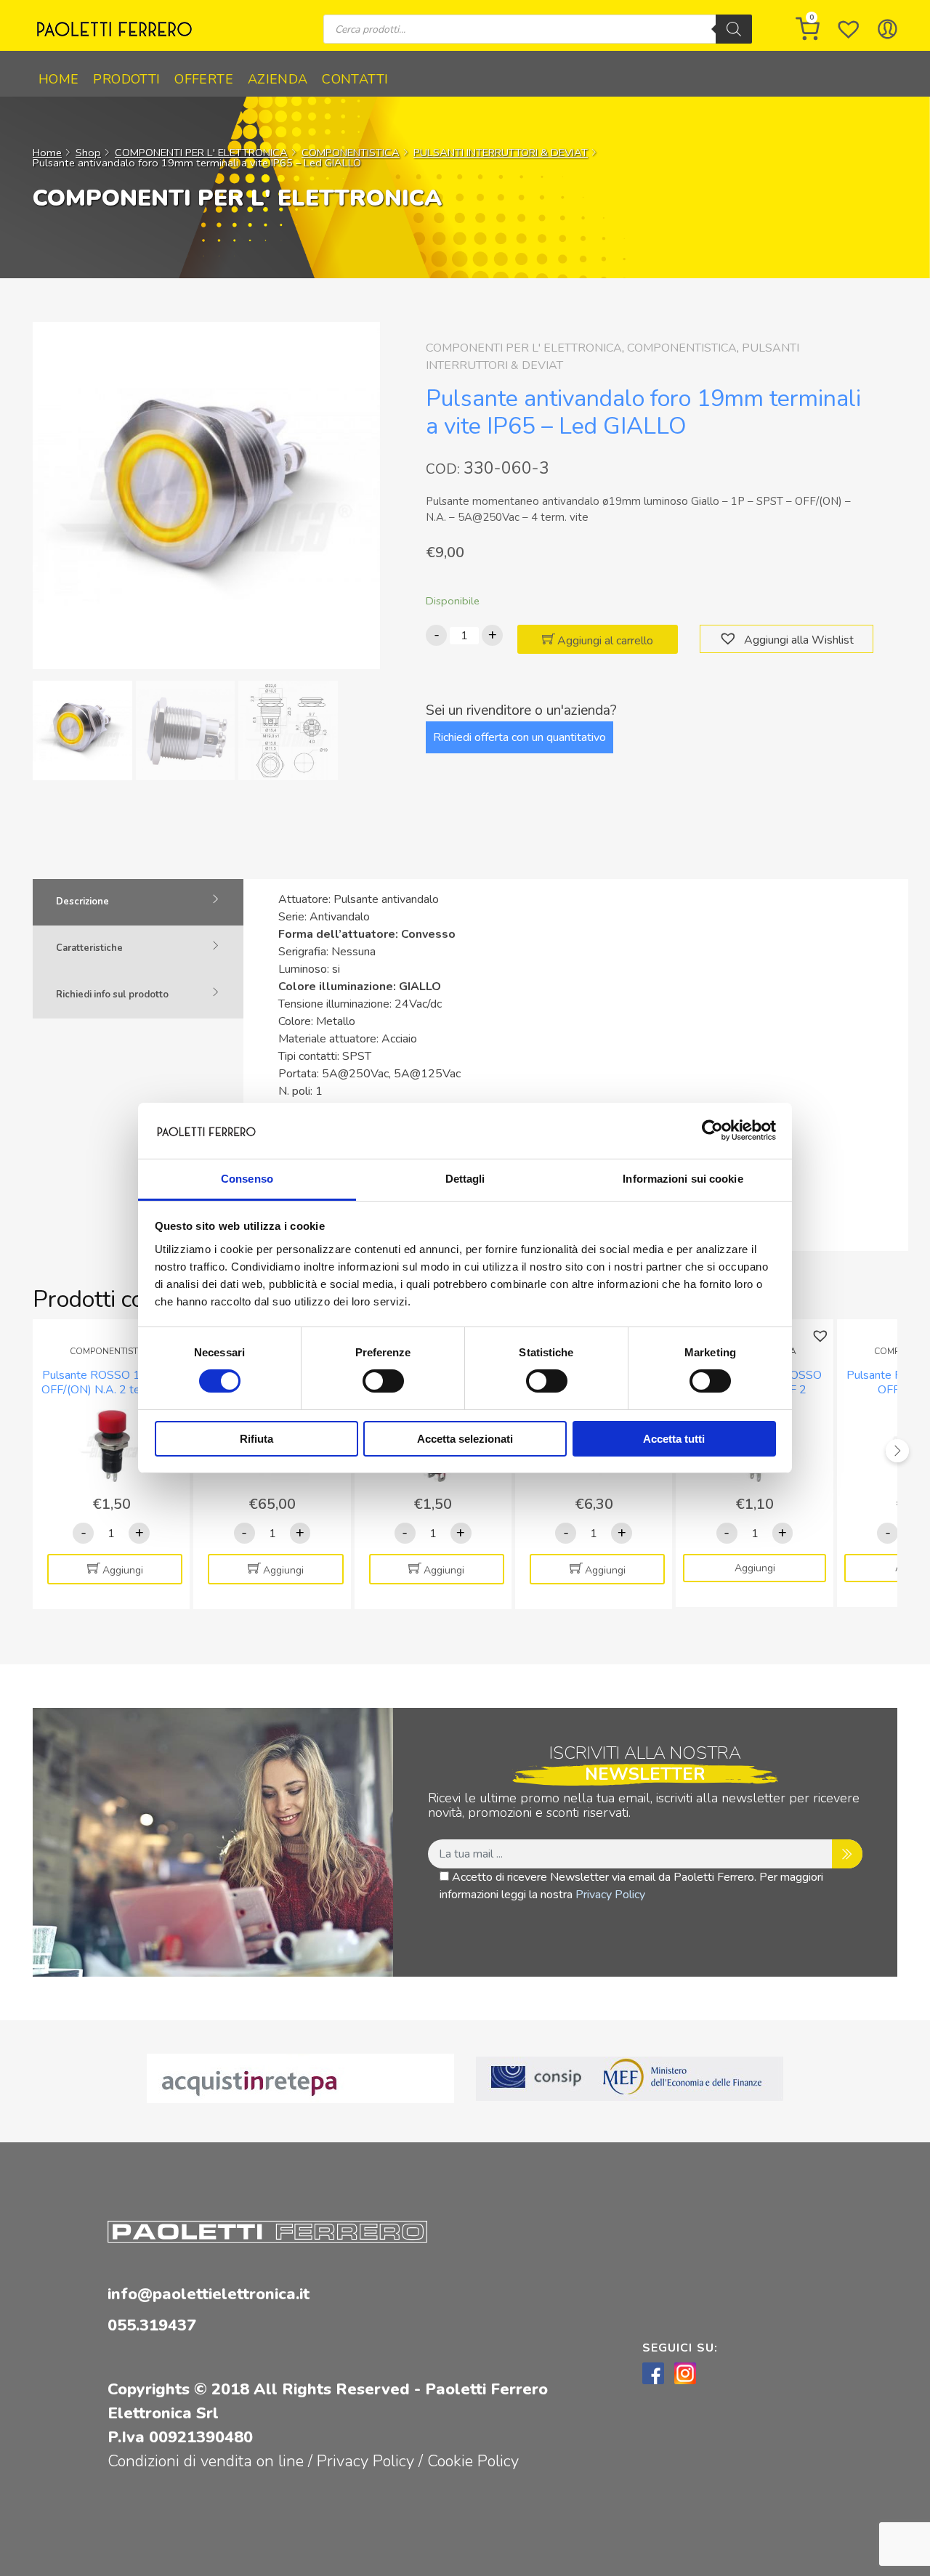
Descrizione (82, 902)
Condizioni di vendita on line (206, 2461)
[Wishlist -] (849, 29)
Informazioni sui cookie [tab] (683, 1179)
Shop (88, 153)
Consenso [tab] (247, 1179)
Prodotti (126, 79)
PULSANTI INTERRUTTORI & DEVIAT (501, 153)
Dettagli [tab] (465, 1179)
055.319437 (152, 2325)
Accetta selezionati (465, 1439)
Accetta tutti (674, 1439)
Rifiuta (256, 1439)
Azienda (278, 79)
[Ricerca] (734, 29)
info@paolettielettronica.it (209, 2294)
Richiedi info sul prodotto (112, 995)
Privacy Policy (610, 1895)
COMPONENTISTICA (351, 153)
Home (58, 79)
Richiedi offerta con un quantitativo (519, 737)
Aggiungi (123, 1570)
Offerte (204, 79)
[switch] (383, 1381)
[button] (730, 639)
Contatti (355, 79)
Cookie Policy (473, 2461)
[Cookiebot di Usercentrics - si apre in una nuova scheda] (712, 1130)
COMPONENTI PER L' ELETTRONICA (201, 153)
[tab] (138, 902)
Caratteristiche (89, 948)
